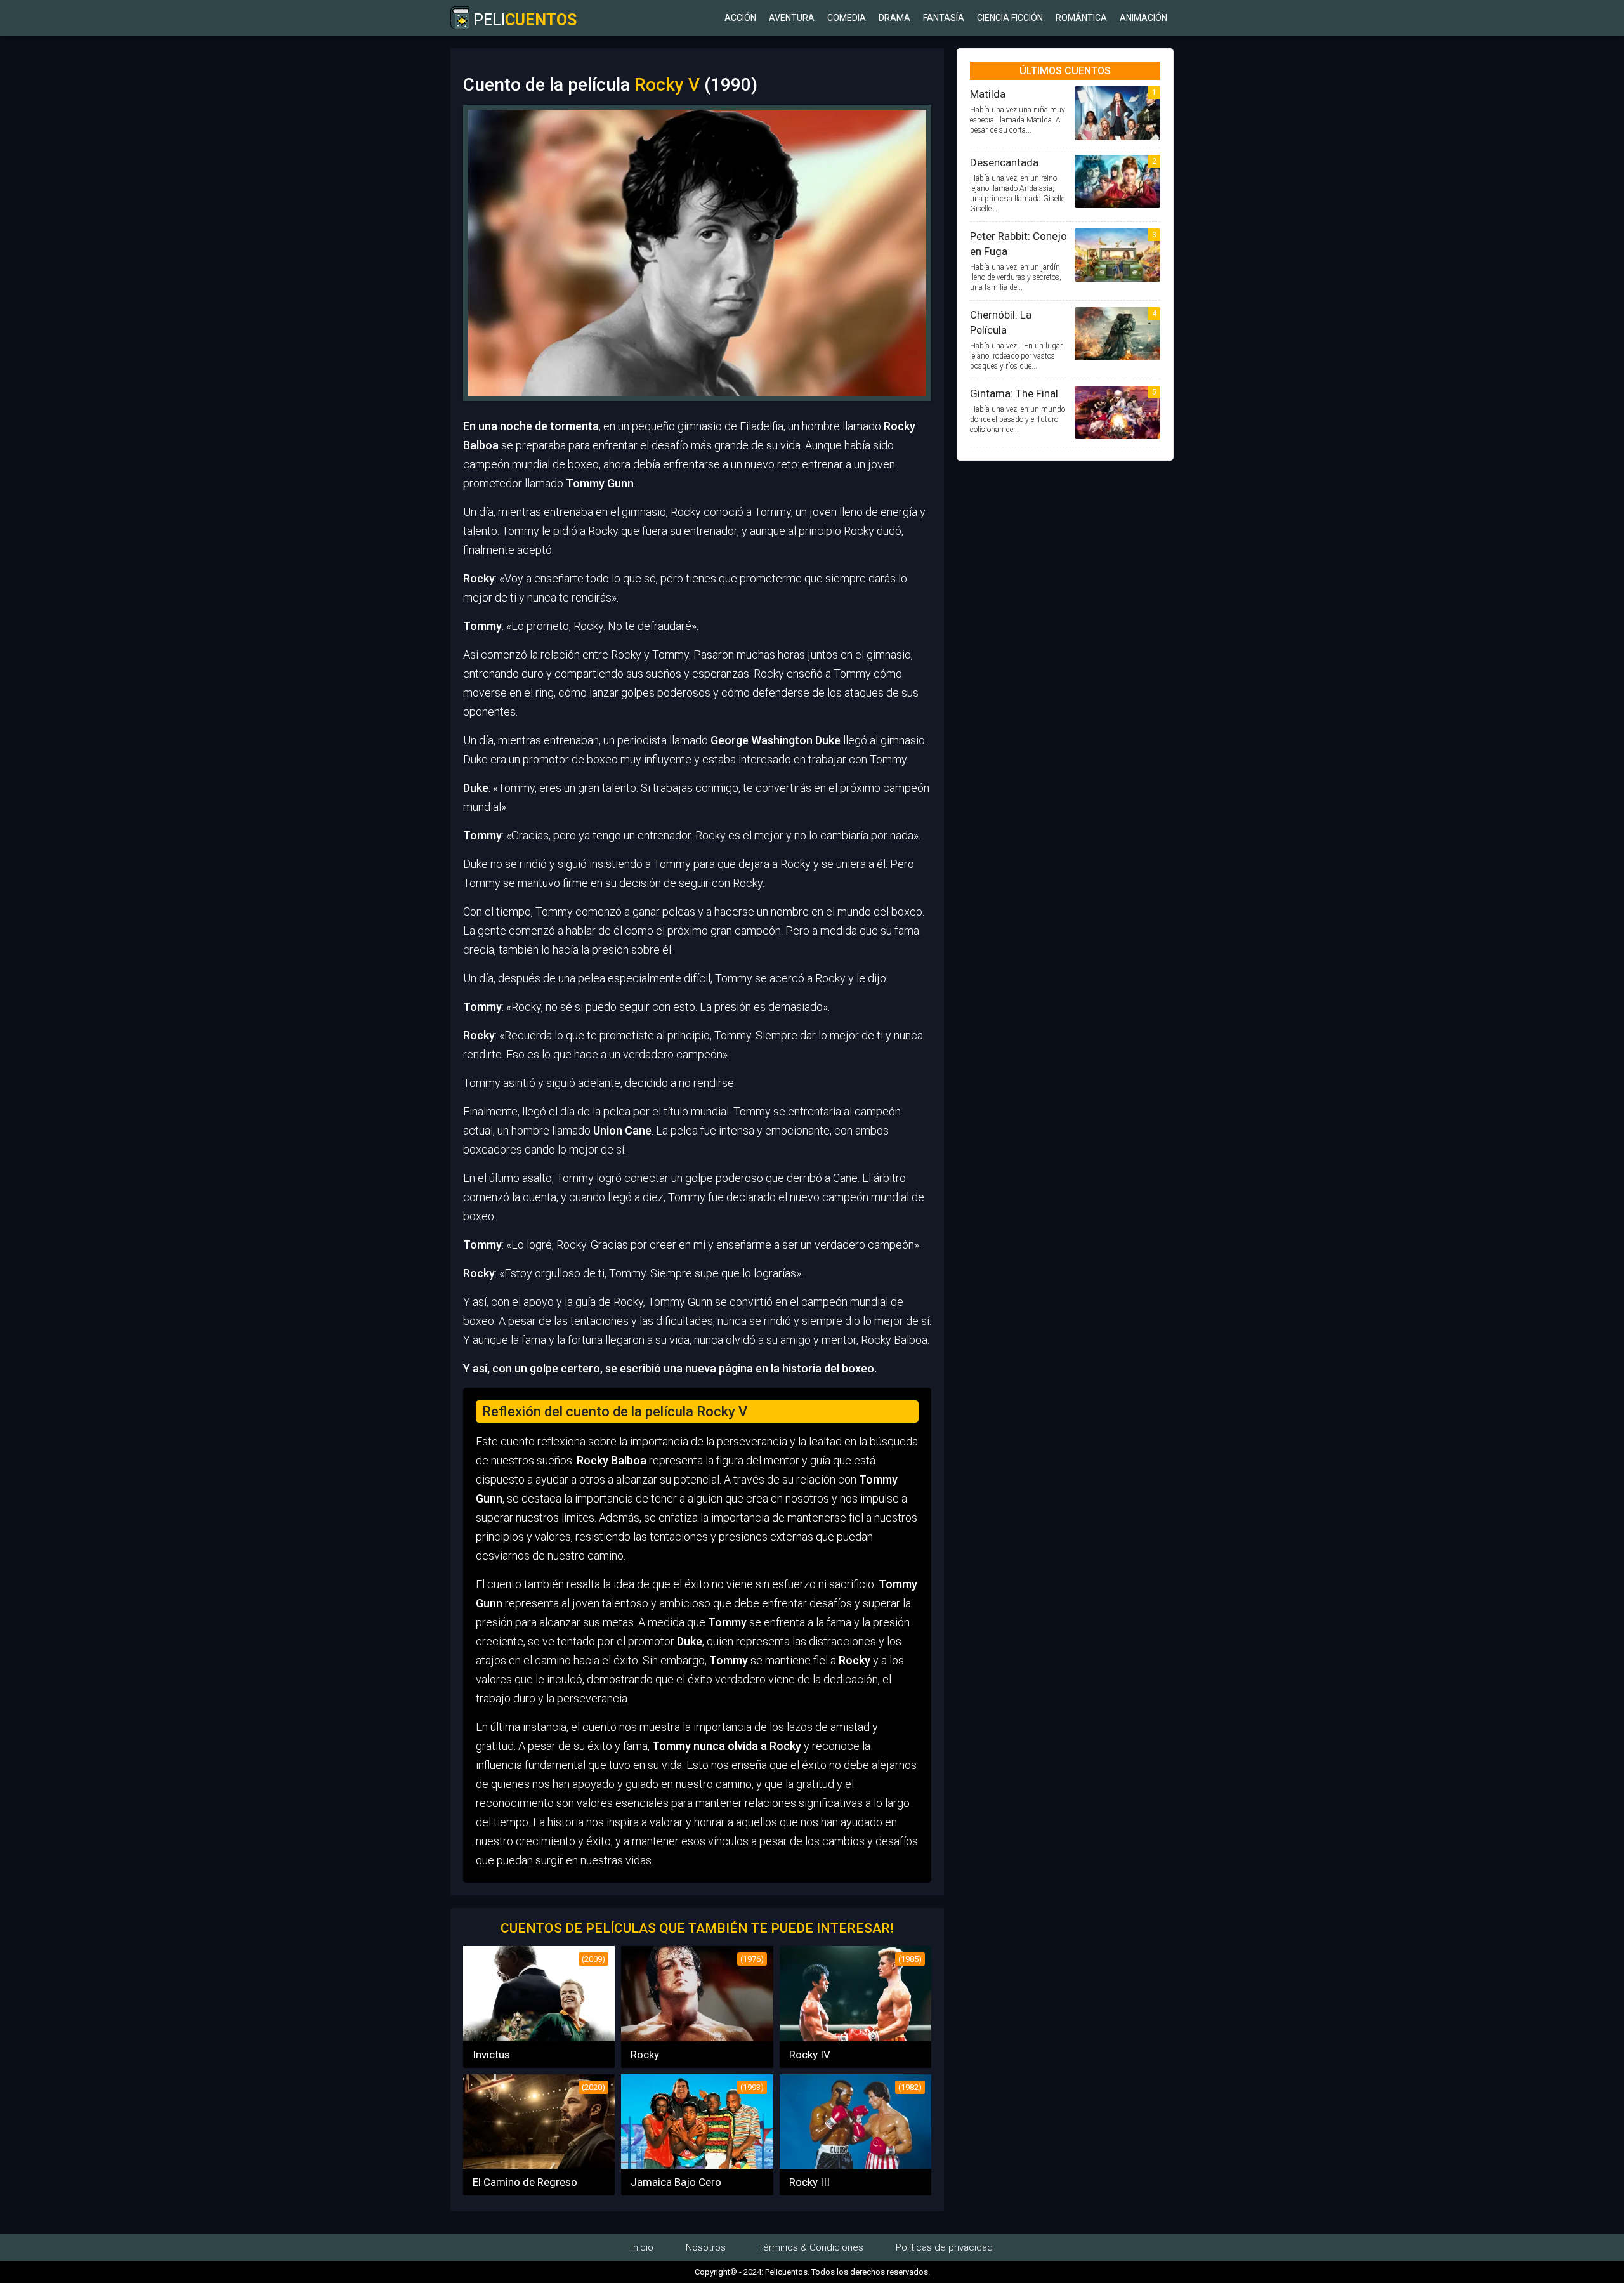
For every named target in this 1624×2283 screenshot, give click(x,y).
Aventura (792, 18)
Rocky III (809, 2182)
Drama (894, 18)
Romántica (1081, 18)
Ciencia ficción (1010, 18)
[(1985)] (855, 2037)
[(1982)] (855, 2165)
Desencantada (1004, 162)
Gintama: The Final (1014, 393)
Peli (523, 20)
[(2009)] (539, 2037)
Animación (1143, 18)
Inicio (642, 2247)
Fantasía (944, 18)
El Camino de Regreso (525, 2182)
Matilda (988, 94)
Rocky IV (810, 2055)
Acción (740, 18)
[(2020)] (539, 2165)
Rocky (645, 2055)
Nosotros (706, 2247)
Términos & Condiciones (811, 2247)
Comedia (847, 18)
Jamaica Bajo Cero (676, 2182)
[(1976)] (697, 2037)
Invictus (491, 2055)
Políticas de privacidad (944, 2247)
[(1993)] (697, 2165)
